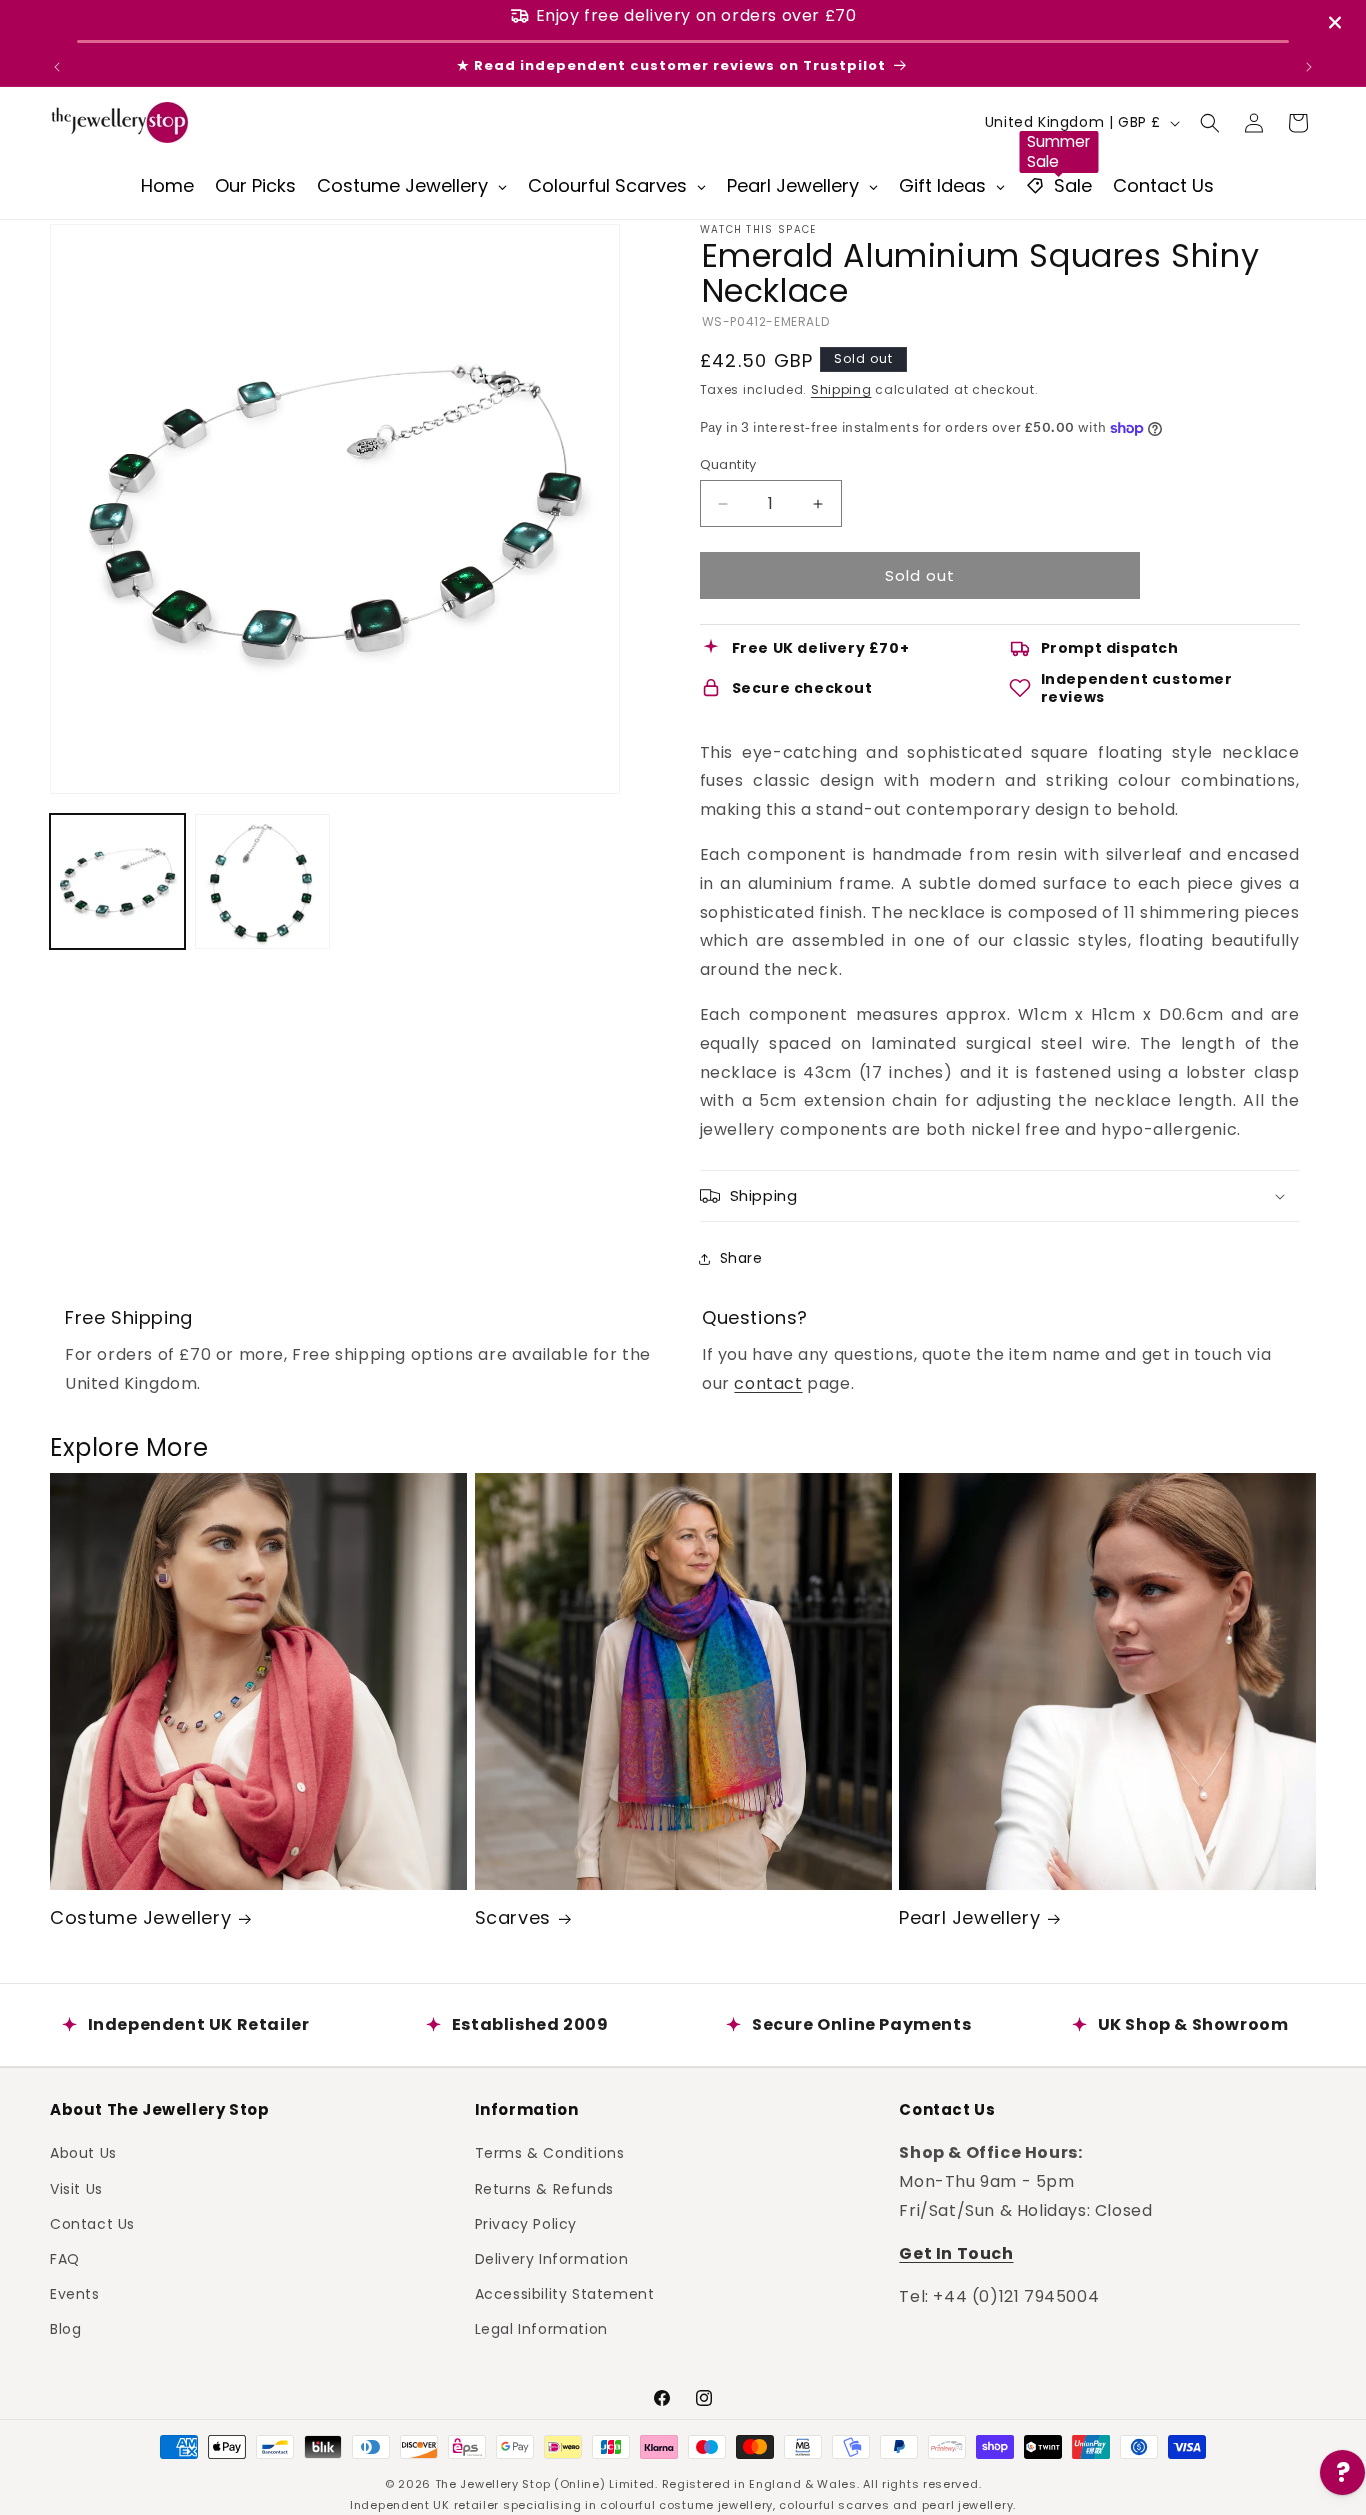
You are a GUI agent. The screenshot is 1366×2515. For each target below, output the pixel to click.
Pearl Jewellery (969, 1917)
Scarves (513, 1917)
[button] (1210, 123)
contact (768, 1383)
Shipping (841, 389)
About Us (83, 2153)
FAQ (65, 2259)
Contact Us (92, 2224)
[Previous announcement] (57, 67)
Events (75, 2294)
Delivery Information (552, 2259)
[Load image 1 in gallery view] (117, 881)
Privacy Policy (526, 2224)
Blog (65, 2329)
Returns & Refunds (544, 2189)
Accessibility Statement (565, 2294)
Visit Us (76, 2189)
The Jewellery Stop (493, 2484)
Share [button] (741, 1258)
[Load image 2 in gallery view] (262, 881)
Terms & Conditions (550, 2153)
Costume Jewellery (140, 1917)
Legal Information (541, 2329)
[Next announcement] (1309, 67)
